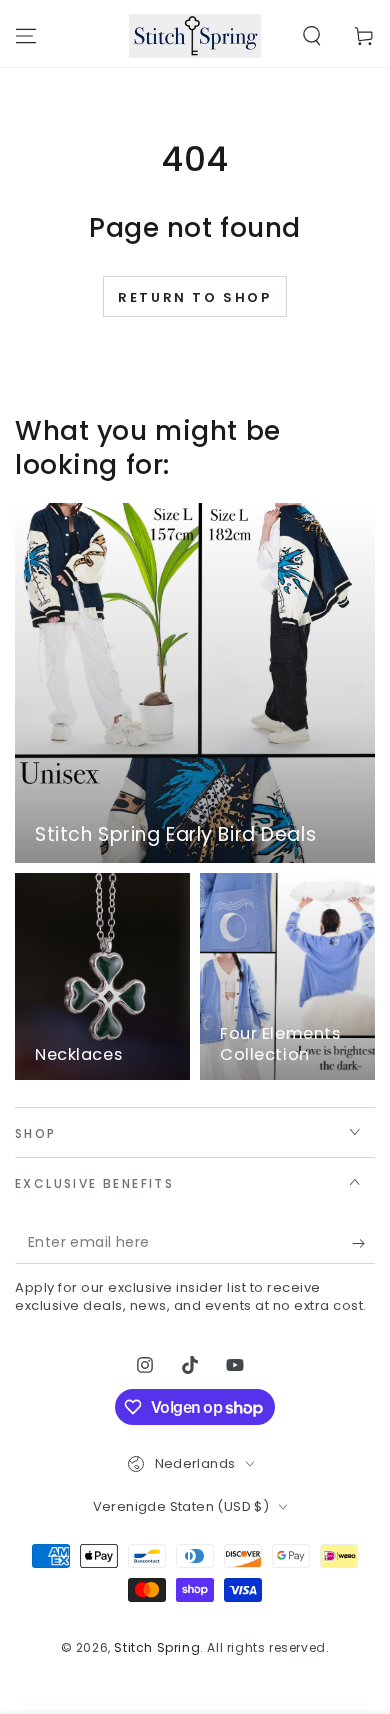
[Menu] (26, 36)
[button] (312, 36)
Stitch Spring (157, 1647)
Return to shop (194, 297)
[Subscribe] (363, 1244)
